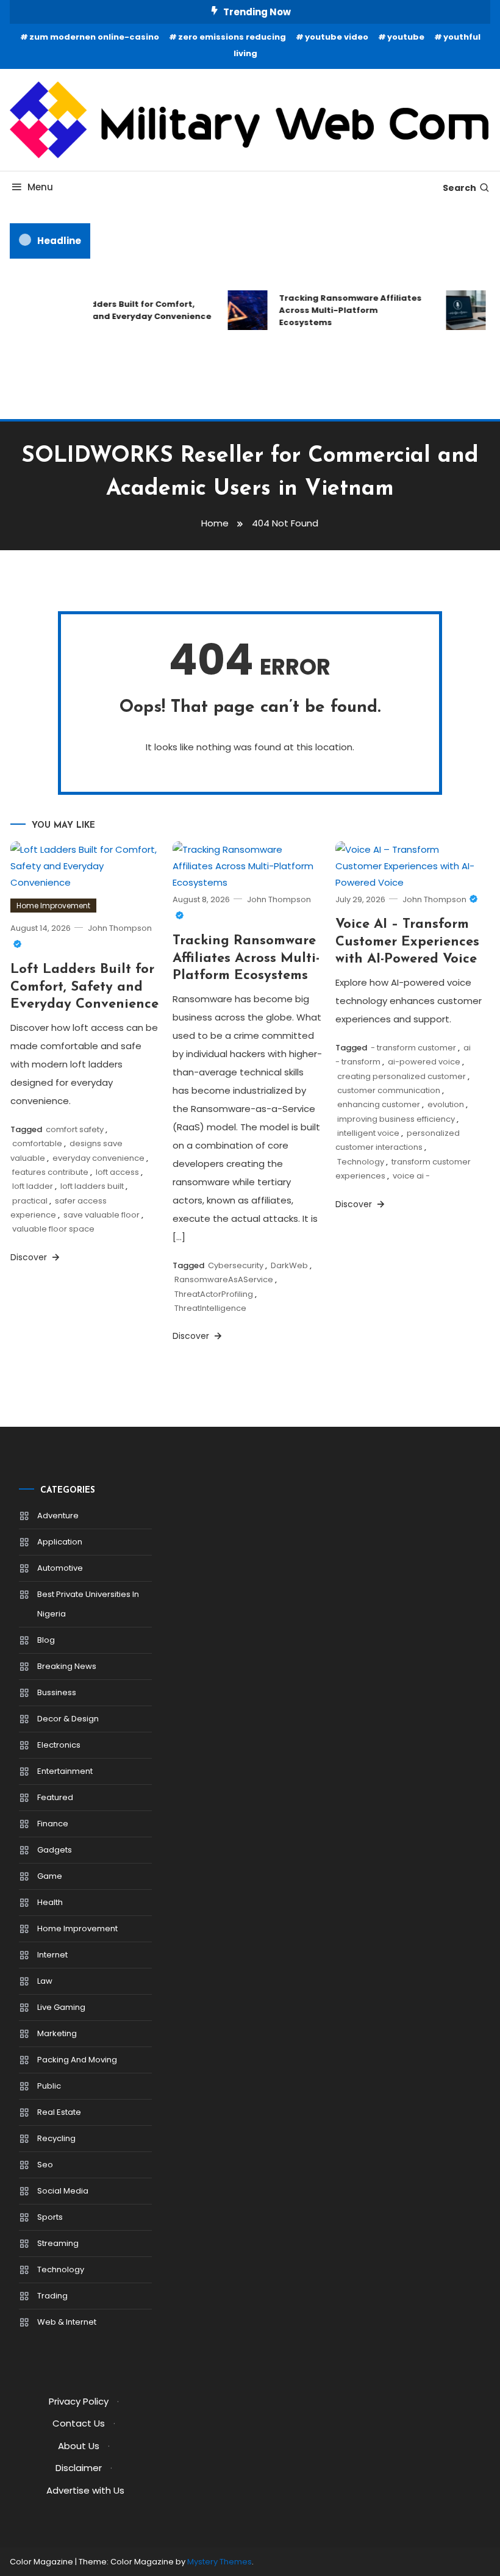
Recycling (56, 2138)
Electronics (59, 1745)
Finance (53, 1824)
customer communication (389, 1090)
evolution (446, 1104)
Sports (50, 2217)
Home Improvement (53, 906)
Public (49, 2086)
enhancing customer (379, 1104)
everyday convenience (98, 1158)
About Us (79, 2446)
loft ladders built (92, 1186)
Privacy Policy (79, 2401)
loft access (117, 1172)
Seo (45, 2165)
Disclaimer (79, 2468)
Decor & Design (68, 1719)
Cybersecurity (236, 1265)
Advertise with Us (85, 2490)
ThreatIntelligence (210, 1308)
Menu (40, 187)
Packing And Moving (77, 2060)
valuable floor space (53, 1229)
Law (45, 1981)
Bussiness (57, 1692)
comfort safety (75, 1129)
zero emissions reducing (232, 37)
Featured (55, 1797)
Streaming (58, 2243)
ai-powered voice (424, 1062)
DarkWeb (289, 1265)
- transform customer (413, 1048)
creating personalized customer (402, 1076)
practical (30, 1201)
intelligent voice (368, 1133)
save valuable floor (102, 1215)
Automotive (60, 1568)
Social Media (63, 2191)
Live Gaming (61, 2007)
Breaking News (67, 1666)
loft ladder (33, 1186)
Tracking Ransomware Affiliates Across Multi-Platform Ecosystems (344, 310)
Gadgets (55, 1850)
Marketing (57, 2033)
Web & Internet (67, 2322)
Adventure (58, 1516)
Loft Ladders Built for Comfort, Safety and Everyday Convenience (130, 310)
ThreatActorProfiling (214, 1294)
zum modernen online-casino (94, 37)
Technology (361, 1162)
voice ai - (411, 1176)
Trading (52, 2296)
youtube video (337, 37)
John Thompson (434, 899)
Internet (52, 1955)
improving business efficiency (396, 1119)
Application (60, 1542)
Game (50, 1876)
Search (459, 188)
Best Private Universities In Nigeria (88, 1604)
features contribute (50, 1172)
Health (50, 1902)
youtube (406, 37)
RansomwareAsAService (224, 1279)
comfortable (37, 1143)
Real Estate (59, 2112)
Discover (30, 1257)
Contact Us (79, 2423)
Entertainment (65, 1771)
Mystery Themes (220, 2562)
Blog (46, 1640)
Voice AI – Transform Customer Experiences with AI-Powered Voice (407, 942)
